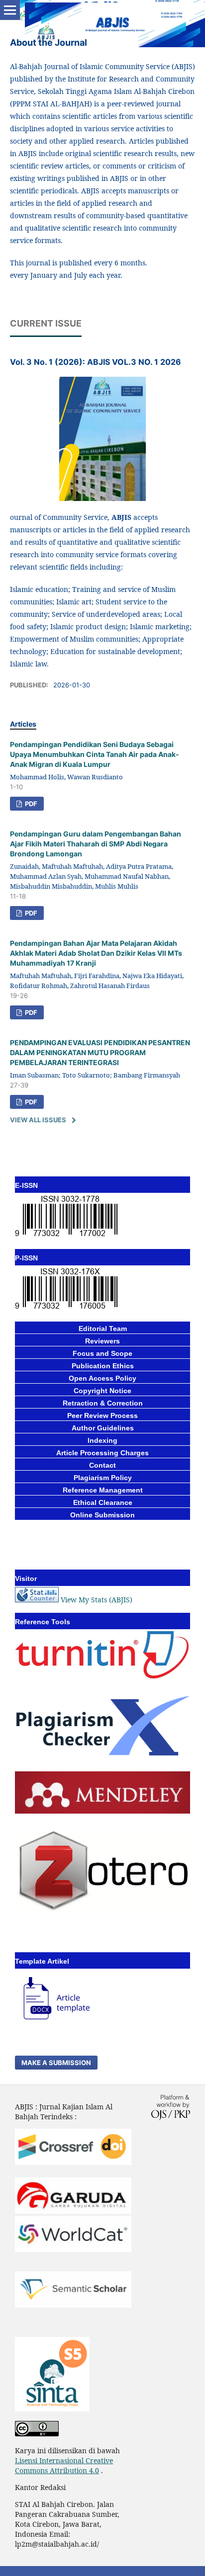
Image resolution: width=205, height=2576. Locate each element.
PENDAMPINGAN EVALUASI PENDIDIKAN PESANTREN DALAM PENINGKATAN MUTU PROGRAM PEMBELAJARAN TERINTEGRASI (100, 1052)
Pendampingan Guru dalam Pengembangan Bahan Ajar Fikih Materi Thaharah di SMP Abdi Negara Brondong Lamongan (96, 844)
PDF (30, 804)
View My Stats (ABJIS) (97, 1600)
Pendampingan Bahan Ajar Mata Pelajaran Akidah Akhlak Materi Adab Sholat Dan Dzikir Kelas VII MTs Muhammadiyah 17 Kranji (96, 953)
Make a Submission (56, 2063)
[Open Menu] (10, 10)
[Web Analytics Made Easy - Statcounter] (37, 1600)
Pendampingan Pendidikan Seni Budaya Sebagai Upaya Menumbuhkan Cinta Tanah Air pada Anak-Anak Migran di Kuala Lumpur (95, 754)
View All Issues (38, 1120)
